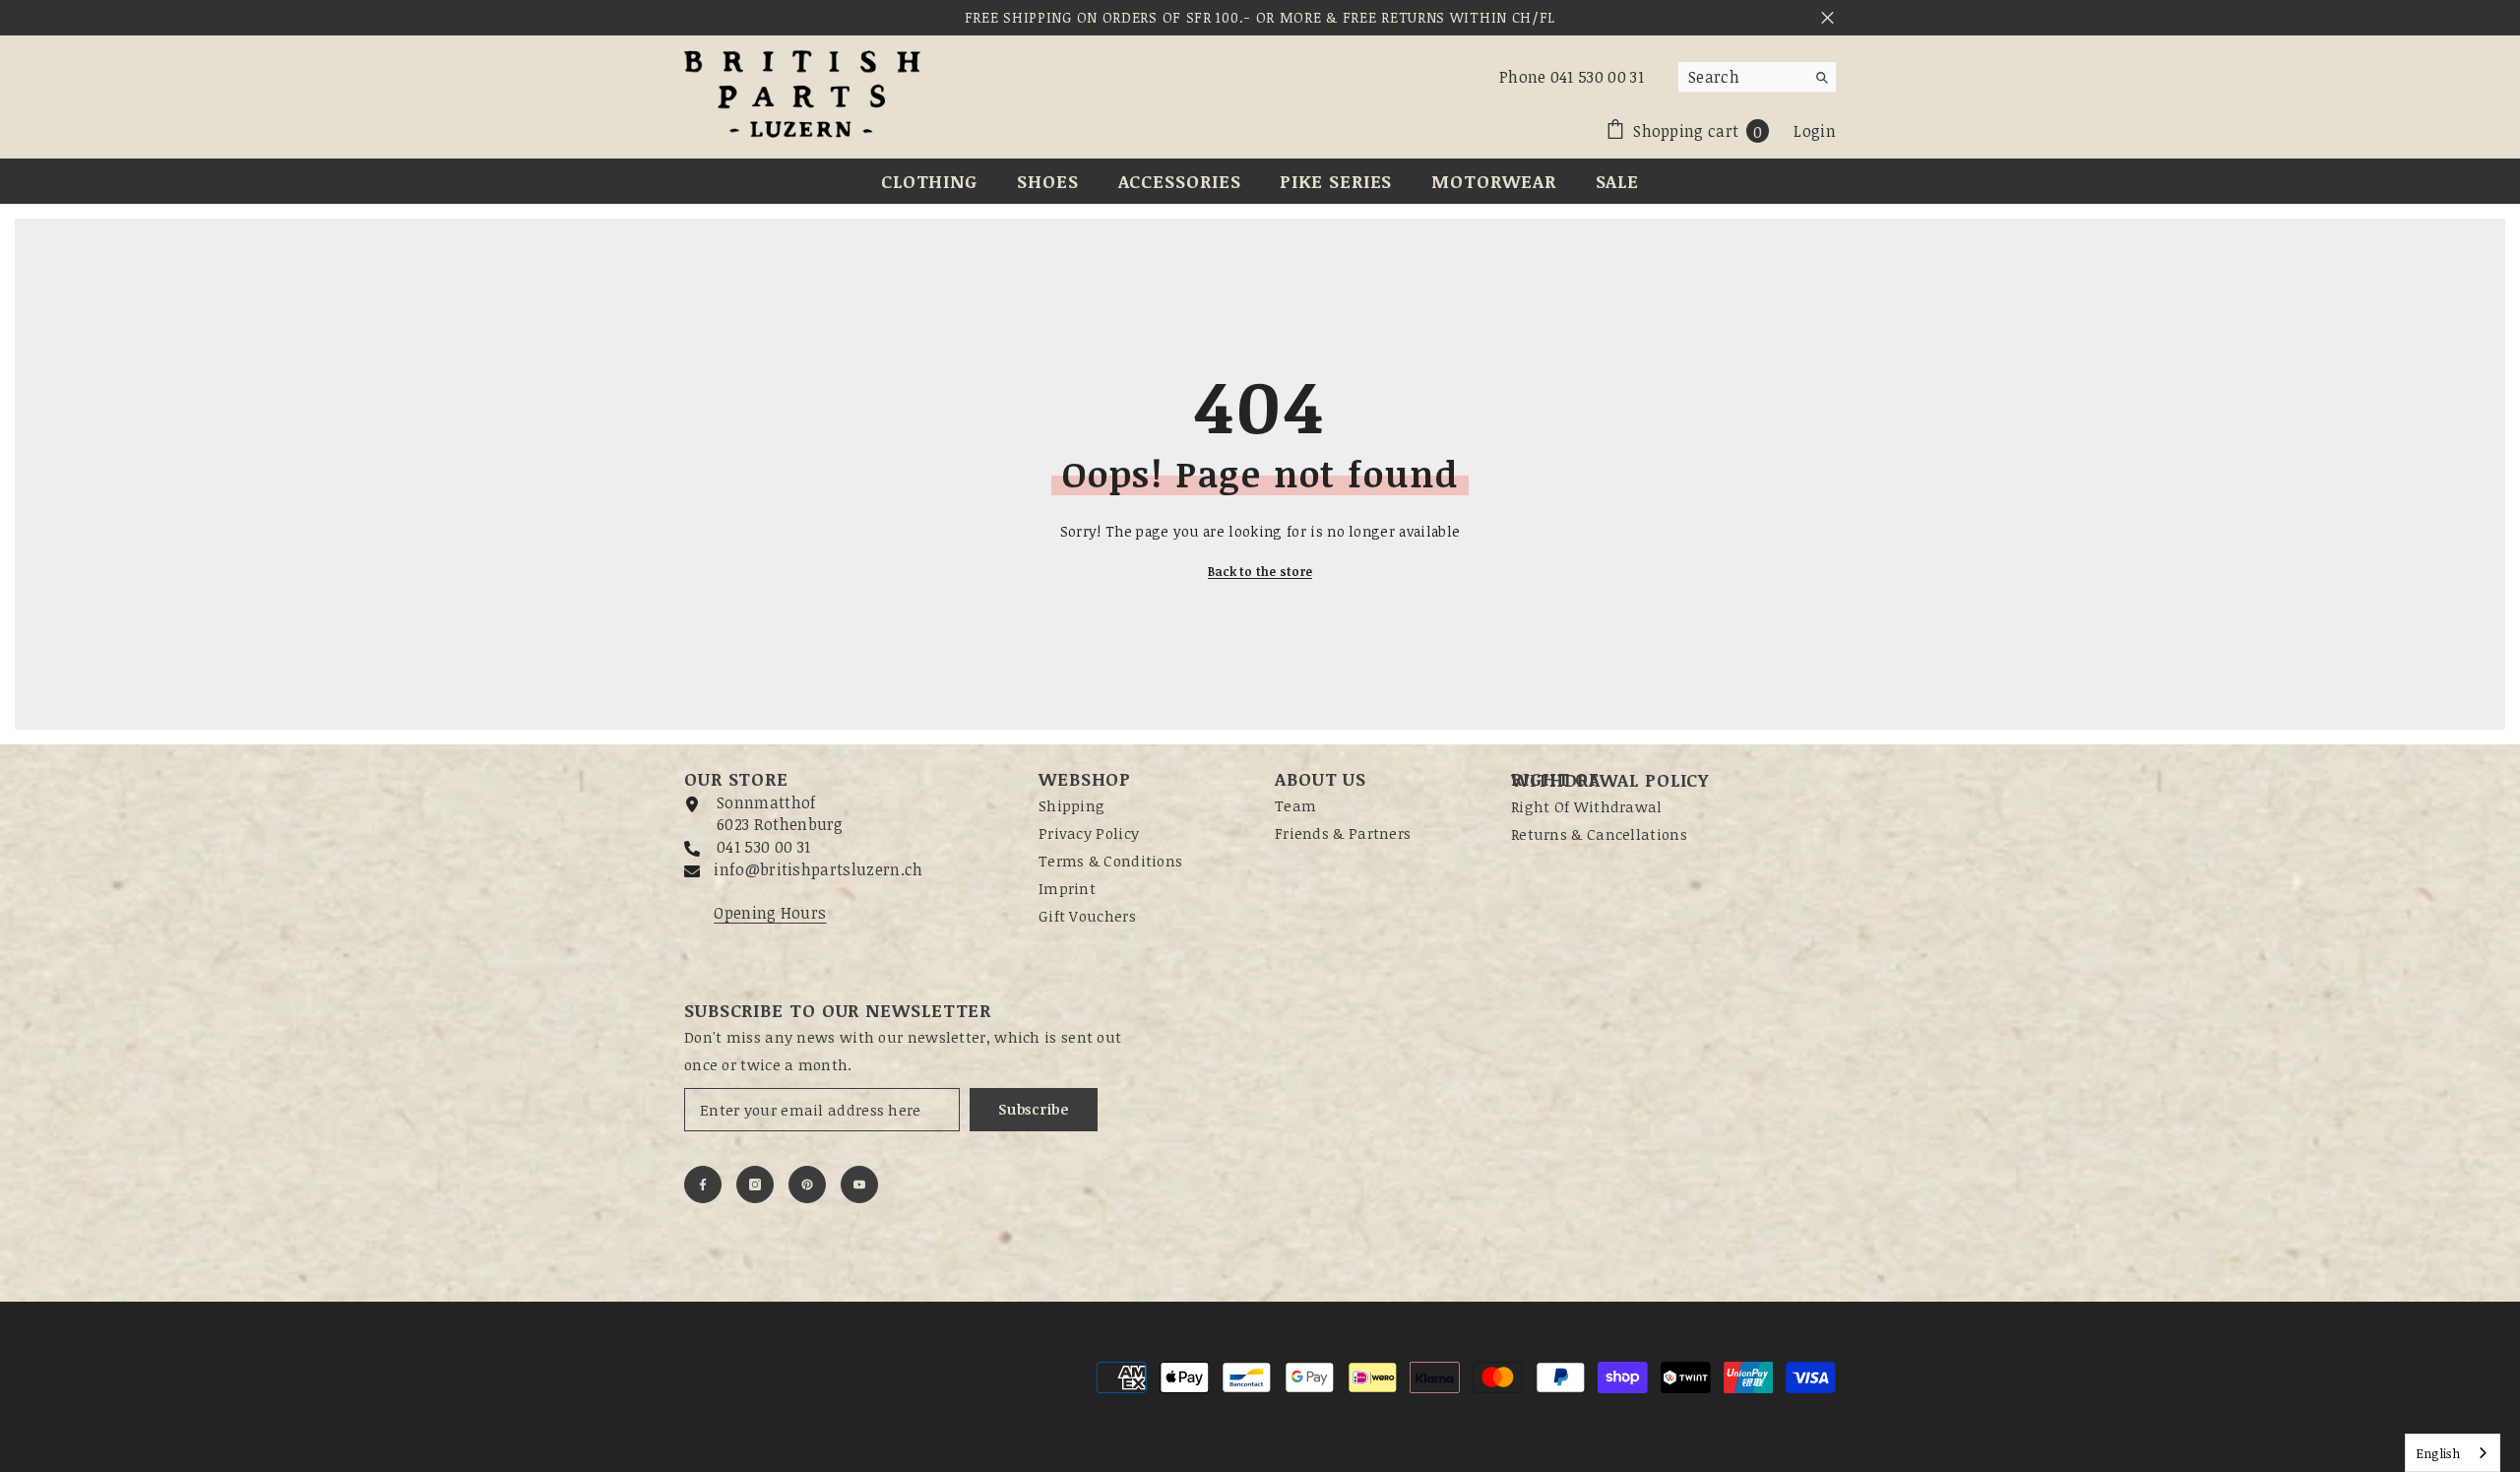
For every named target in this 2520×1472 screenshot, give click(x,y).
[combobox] (1742, 77)
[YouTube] (859, 1184)
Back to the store (1260, 571)
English (2438, 1453)
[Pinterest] (807, 1184)
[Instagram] (755, 1184)
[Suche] (1757, 77)
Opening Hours (770, 913)
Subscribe (1033, 1109)
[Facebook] (703, 1184)
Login (1815, 131)
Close (1827, 18)
